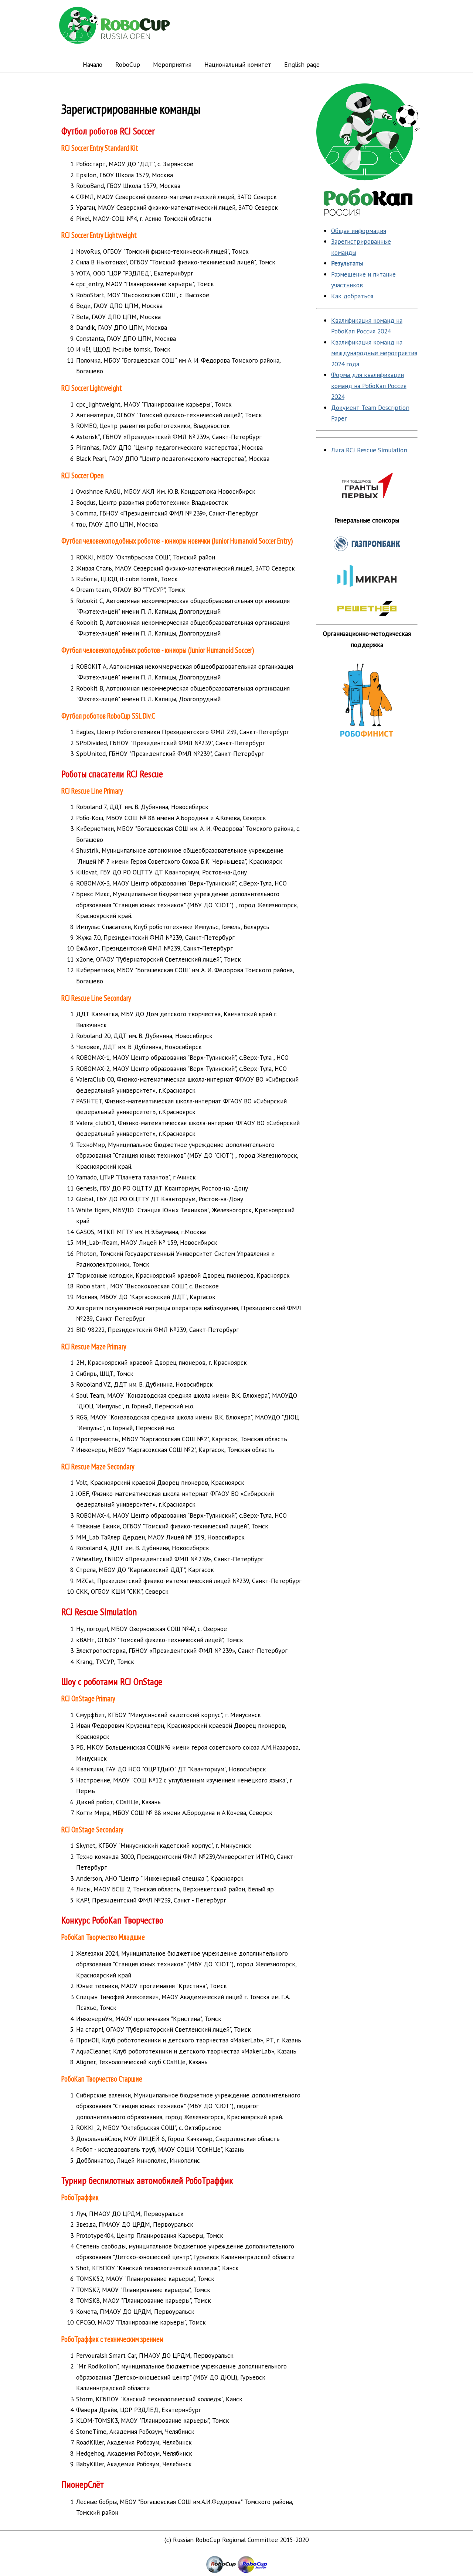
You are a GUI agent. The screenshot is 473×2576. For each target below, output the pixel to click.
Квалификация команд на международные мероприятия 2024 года (374, 353)
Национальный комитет (238, 64)
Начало (93, 64)
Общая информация (359, 231)
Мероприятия (172, 64)
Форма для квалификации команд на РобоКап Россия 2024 (369, 386)
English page (302, 64)
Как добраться (352, 296)
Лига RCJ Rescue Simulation (369, 450)
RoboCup (128, 64)
